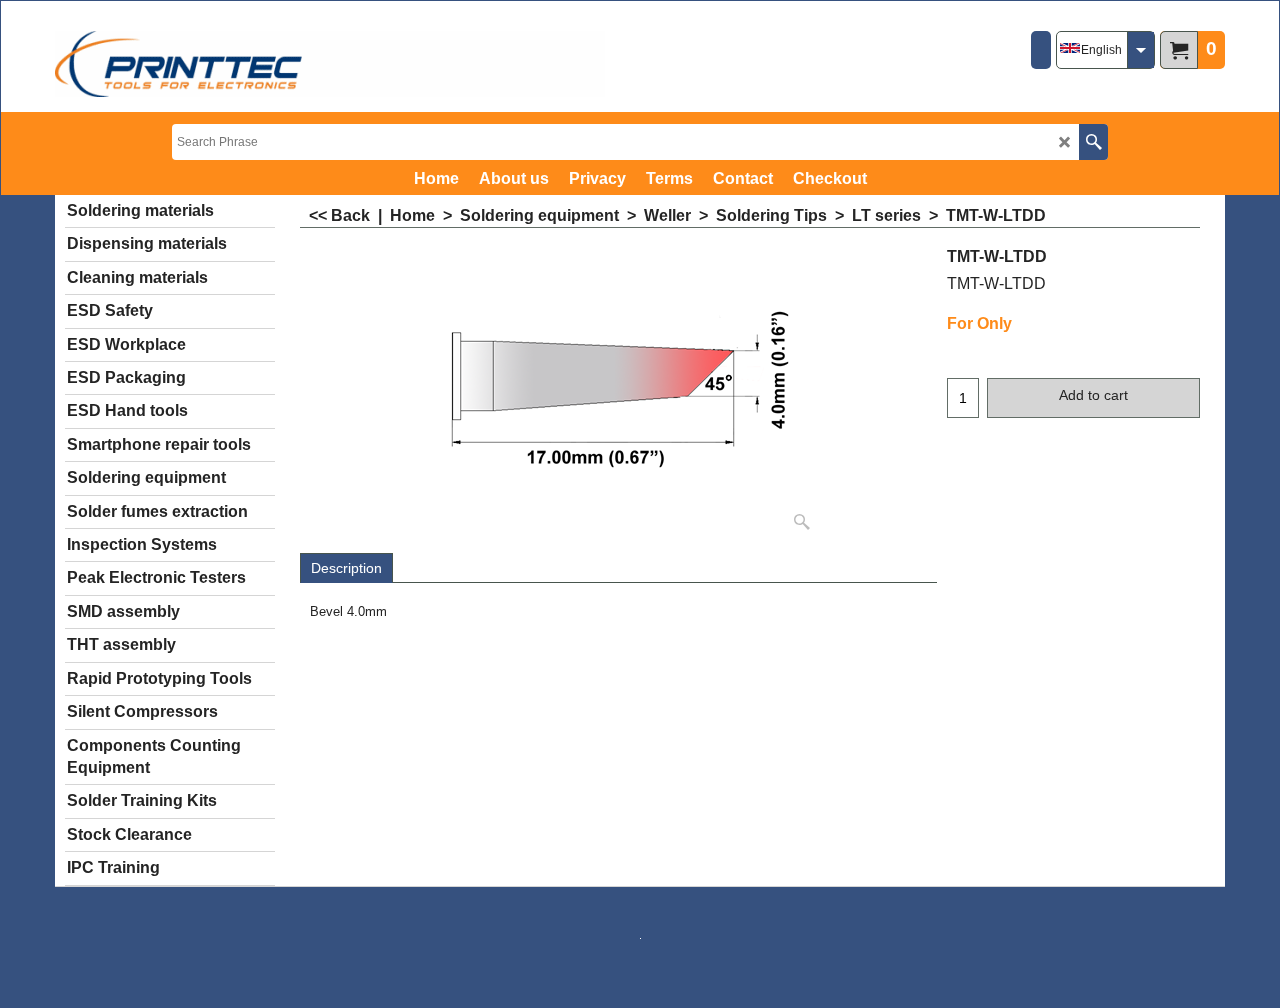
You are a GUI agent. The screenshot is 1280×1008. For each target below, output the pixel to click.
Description (346, 568)
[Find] (1093, 142)
